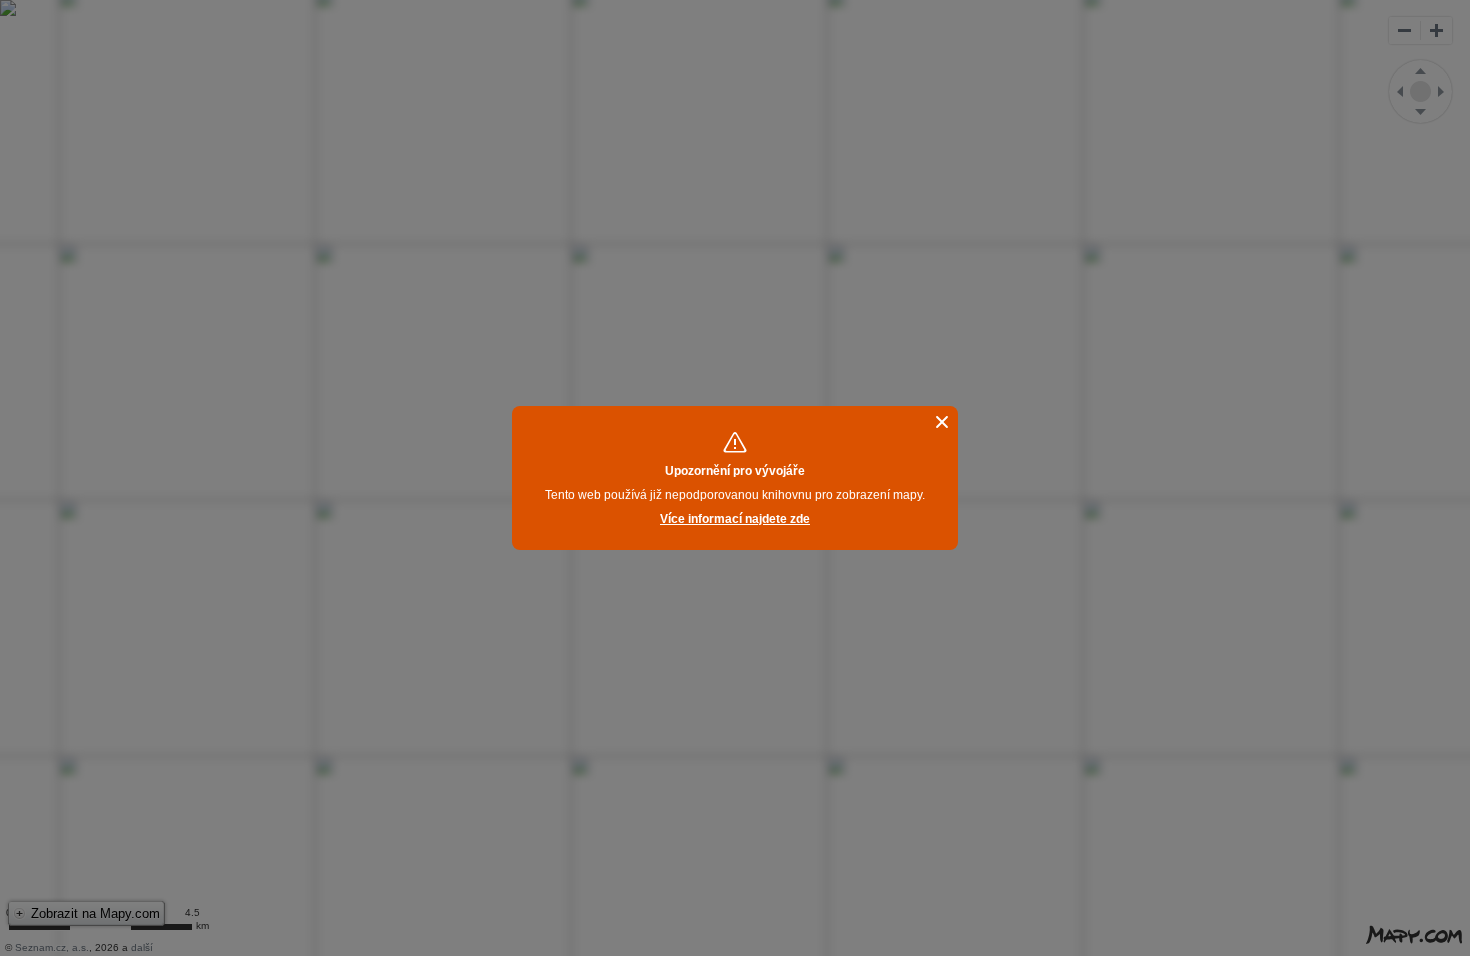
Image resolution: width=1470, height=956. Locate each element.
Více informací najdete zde (735, 519)
